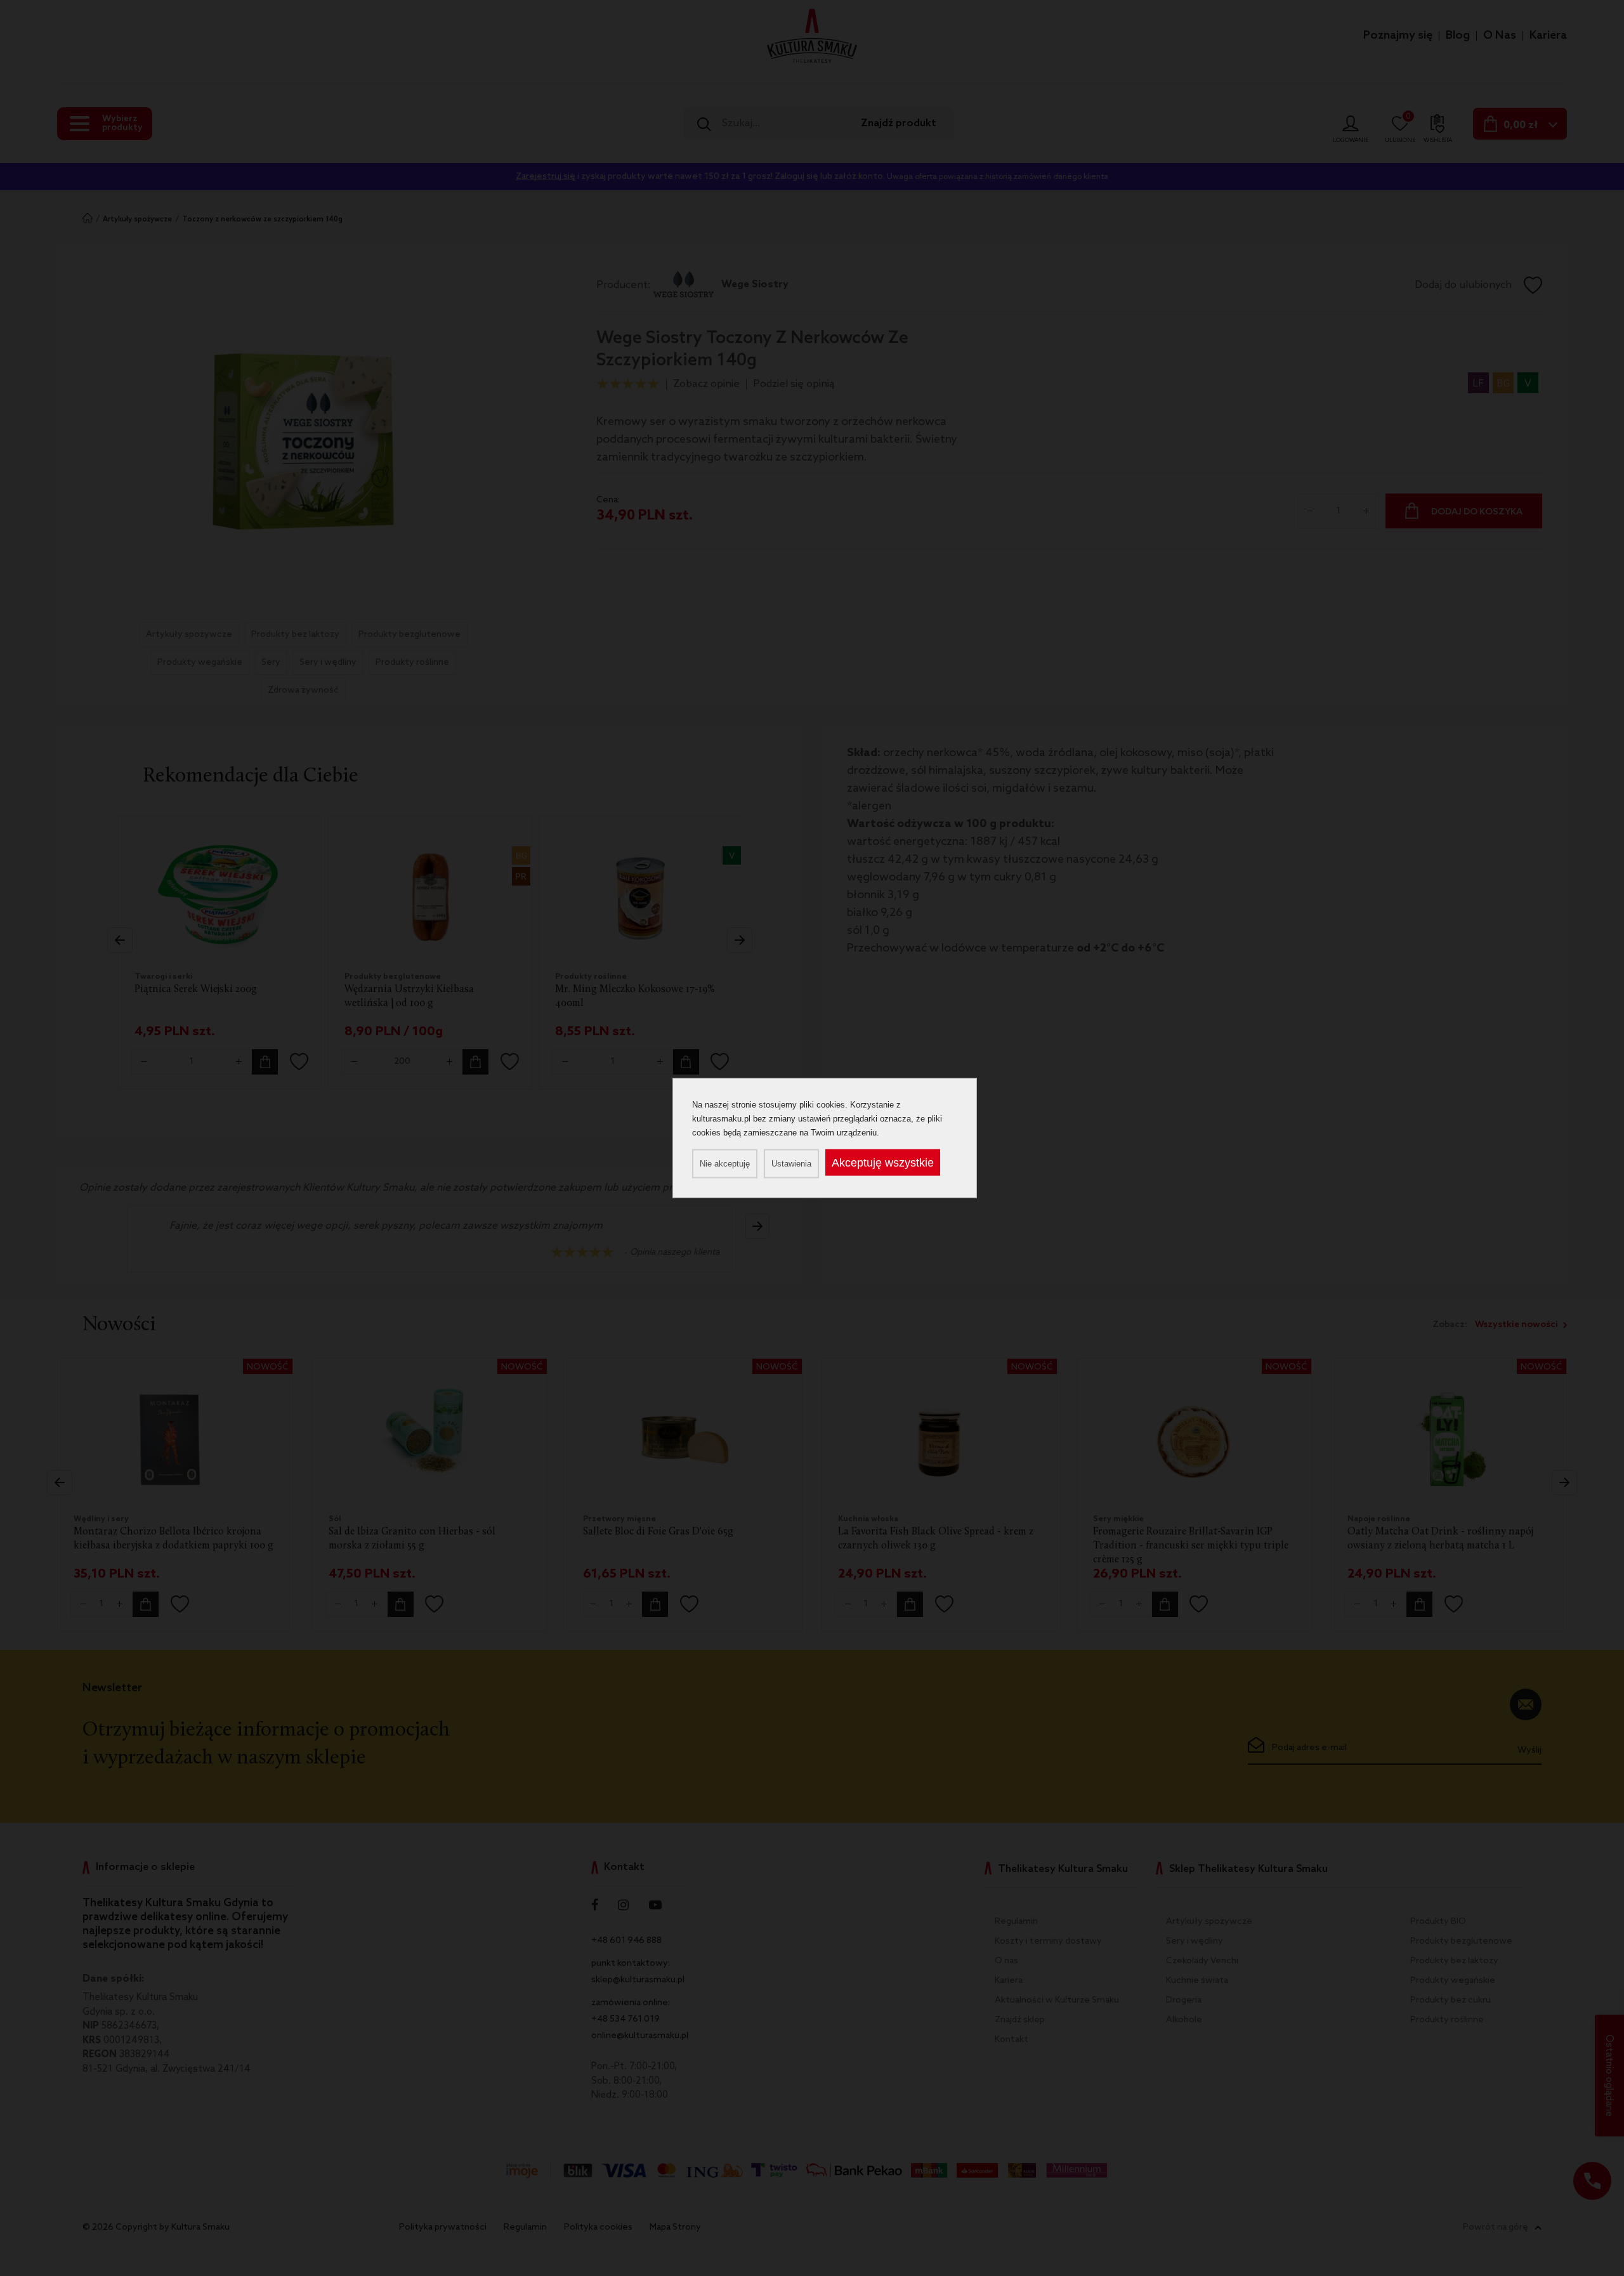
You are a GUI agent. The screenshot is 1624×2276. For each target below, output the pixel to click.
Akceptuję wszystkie (883, 1163)
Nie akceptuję (725, 1164)
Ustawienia (791, 1164)
